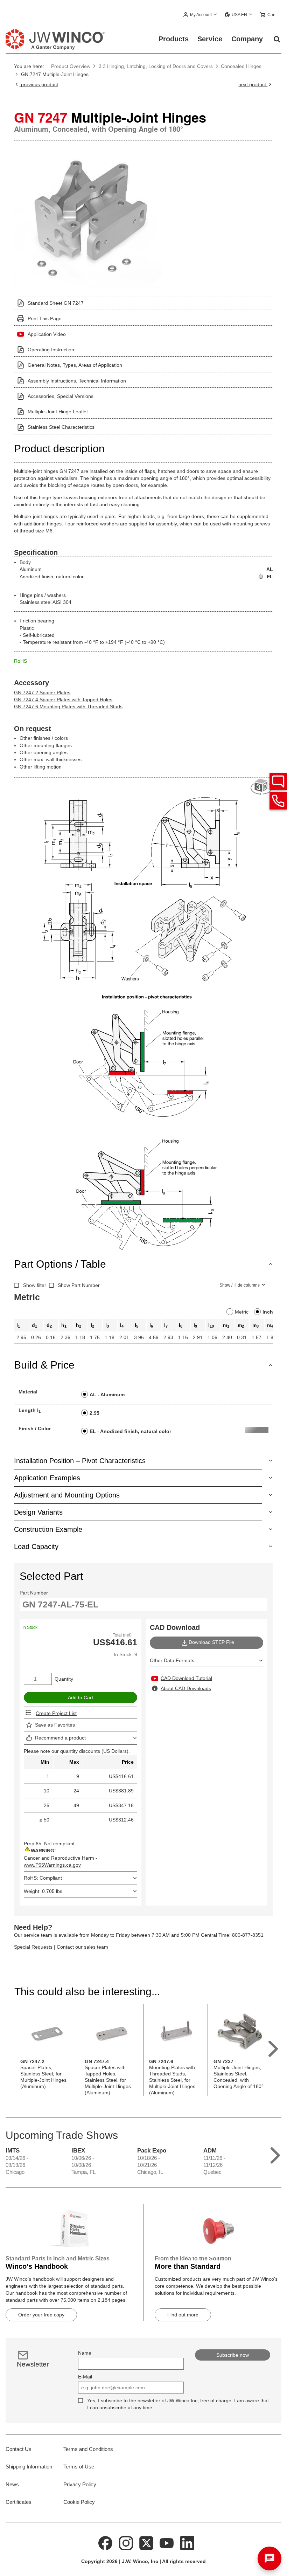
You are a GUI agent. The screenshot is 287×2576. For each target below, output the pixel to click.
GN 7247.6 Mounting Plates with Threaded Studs (68, 707)
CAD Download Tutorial (186, 1678)
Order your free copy (41, 2315)
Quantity (64, 1679)
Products (174, 39)
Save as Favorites (55, 1725)
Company (247, 39)
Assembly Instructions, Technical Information (77, 381)
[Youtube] (167, 2542)
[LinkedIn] (187, 2542)
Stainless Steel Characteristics (61, 427)
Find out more (183, 2315)
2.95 (94, 1413)
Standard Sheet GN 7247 (56, 303)
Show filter (35, 1285)
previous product (39, 84)
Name (85, 2353)
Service (210, 39)
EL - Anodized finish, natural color (130, 1431)
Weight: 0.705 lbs (43, 1891)
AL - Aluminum (107, 1394)
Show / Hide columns (240, 1285)
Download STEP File (211, 1642)
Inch (268, 1312)
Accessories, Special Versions (61, 396)
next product (253, 84)
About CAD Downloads (186, 1688)
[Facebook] (105, 2542)
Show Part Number (79, 1285)
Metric (242, 1312)
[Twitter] (146, 2542)
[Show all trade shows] (275, 2154)
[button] (200, 15)
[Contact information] (278, 801)
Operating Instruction (51, 350)
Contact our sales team (82, 1947)
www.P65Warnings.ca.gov (52, 1865)
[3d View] (262, 787)
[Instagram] (126, 2542)
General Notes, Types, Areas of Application (75, 365)
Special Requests (33, 1947)
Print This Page (45, 318)
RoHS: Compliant (43, 1878)
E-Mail (85, 2377)
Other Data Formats (172, 1660)
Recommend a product (60, 1738)
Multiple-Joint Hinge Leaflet (58, 412)
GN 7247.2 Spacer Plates (42, 693)
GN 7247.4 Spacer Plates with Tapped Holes (63, 700)
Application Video (47, 334)
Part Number (34, 1593)
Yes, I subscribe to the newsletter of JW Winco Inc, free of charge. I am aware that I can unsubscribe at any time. (178, 2404)
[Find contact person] (278, 781)
